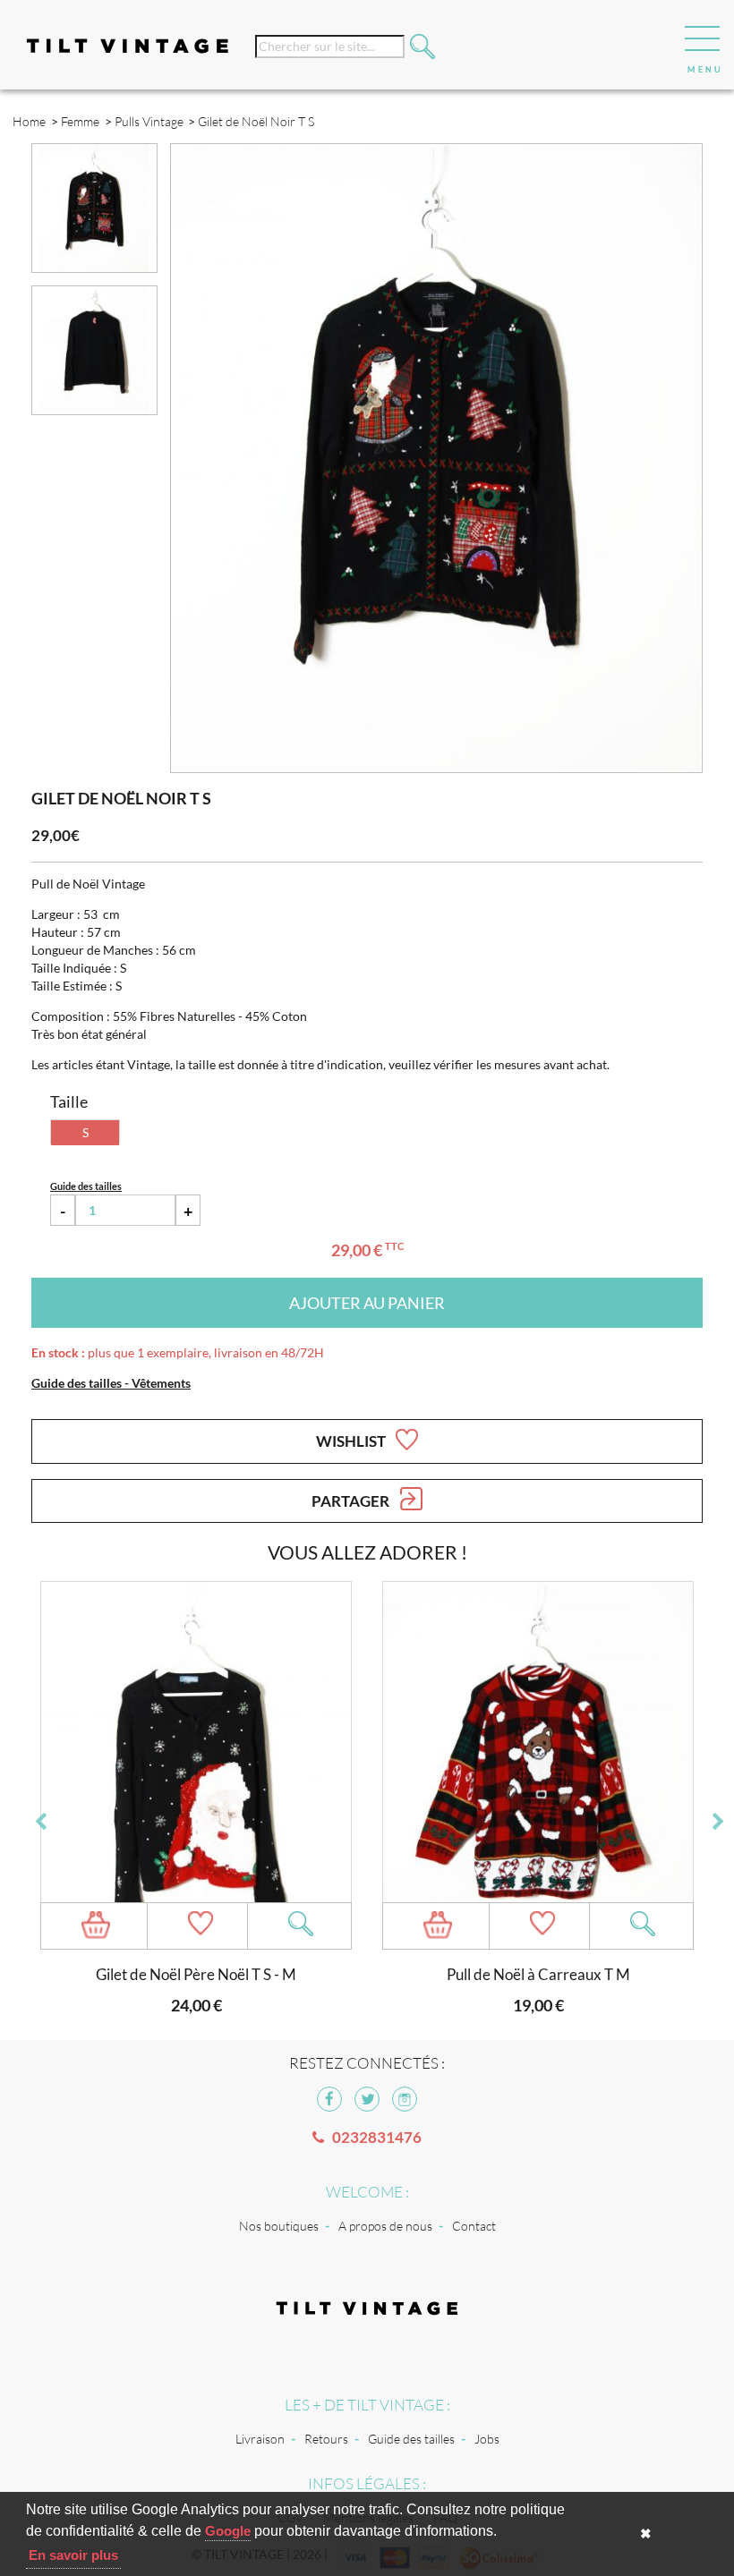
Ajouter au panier (367, 1303)
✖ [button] (646, 2533)
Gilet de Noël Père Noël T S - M (196, 1974)
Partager (352, 1501)
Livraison (260, 2439)
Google (228, 2531)
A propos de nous (385, 2226)
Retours (326, 2439)
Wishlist (352, 1441)
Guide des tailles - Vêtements (111, 1383)
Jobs (487, 2439)
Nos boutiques (279, 2226)
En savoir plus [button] (73, 2555)
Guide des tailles (411, 2439)
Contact (474, 2226)
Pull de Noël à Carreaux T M (538, 1974)
